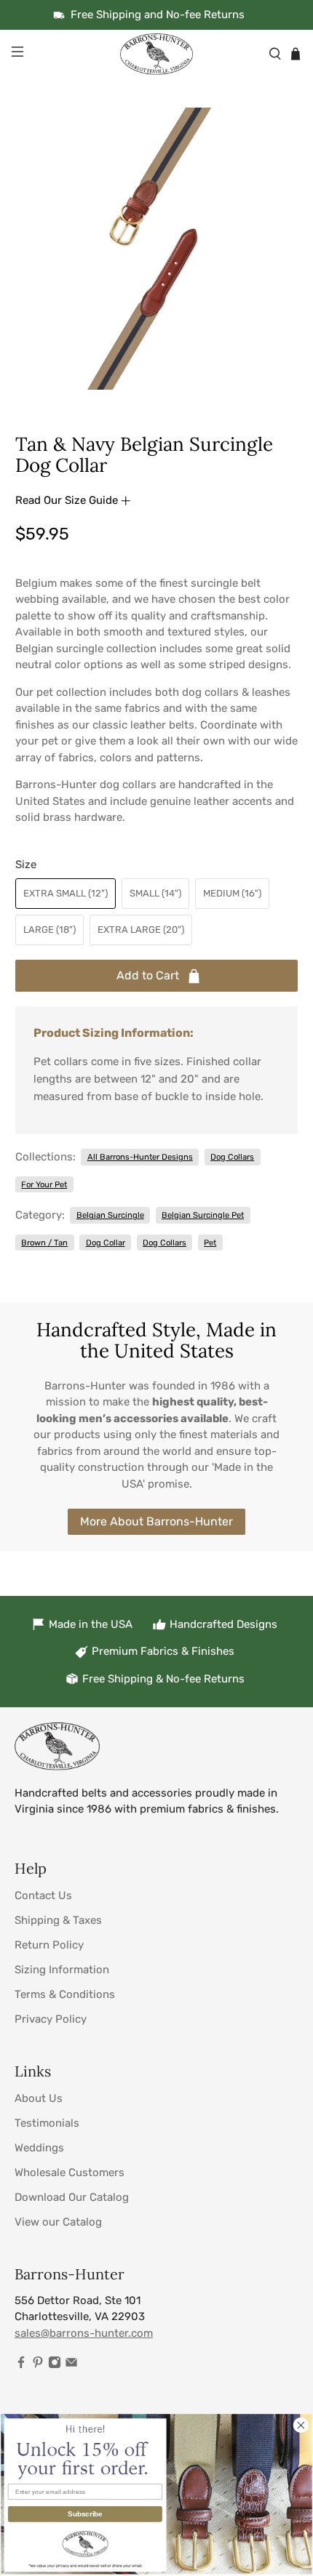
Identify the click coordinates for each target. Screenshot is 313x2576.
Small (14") (155, 893)
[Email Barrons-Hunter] (71, 2365)
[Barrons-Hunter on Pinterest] (38, 2365)
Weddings (39, 2148)
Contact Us (43, 1895)
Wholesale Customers (70, 2172)
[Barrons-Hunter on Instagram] (55, 2365)
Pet (210, 1243)
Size (26, 864)
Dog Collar (106, 1243)
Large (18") (49, 930)
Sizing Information (62, 1970)
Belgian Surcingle (110, 1215)
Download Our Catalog (72, 2197)
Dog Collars (232, 1157)
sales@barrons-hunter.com (84, 2333)
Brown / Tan (44, 1243)
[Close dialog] (301, 2425)
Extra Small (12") (66, 893)
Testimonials (47, 2123)
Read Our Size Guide (68, 500)
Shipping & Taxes (58, 1920)
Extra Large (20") (141, 930)
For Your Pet (44, 1184)
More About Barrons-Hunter (156, 1521)
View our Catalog (58, 2222)
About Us (39, 2098)
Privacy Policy (51, 2019)
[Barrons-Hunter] (157, 54)
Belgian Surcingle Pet (203, 1215)
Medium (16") (232, 893)
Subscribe (85, 2513)
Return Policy (49, 1945)
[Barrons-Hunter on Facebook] (21, 2365)
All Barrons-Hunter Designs (140, 1157)
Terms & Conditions (65, 1994)
